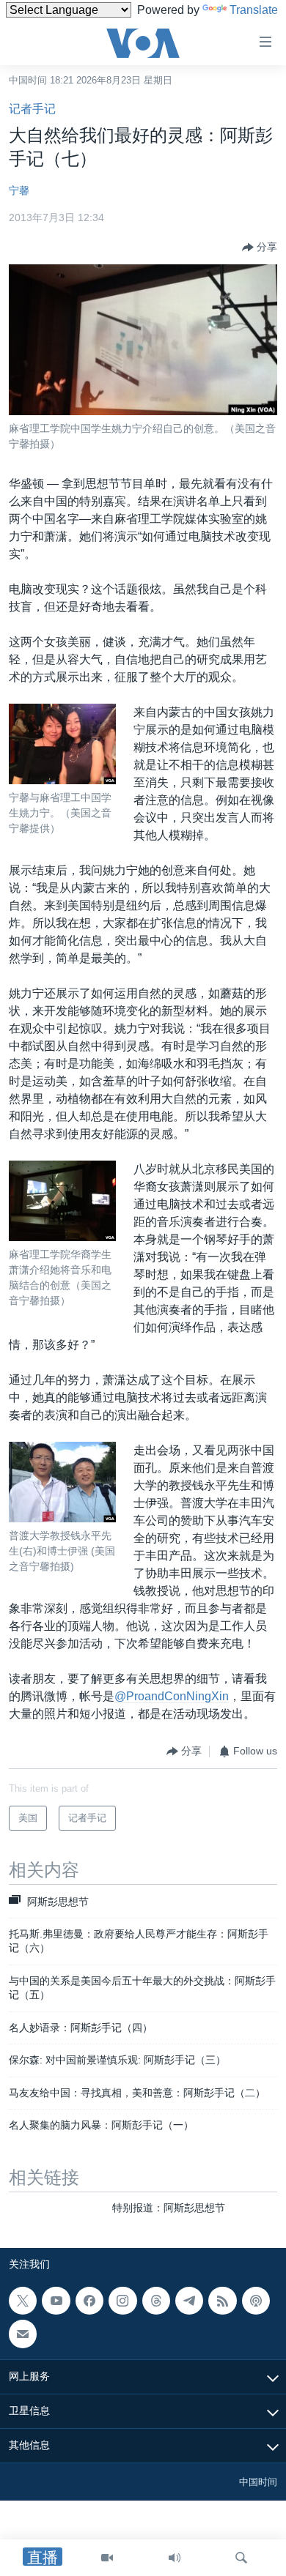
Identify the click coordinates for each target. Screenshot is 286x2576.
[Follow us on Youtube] (56, 2301)
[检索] (241, 2558)
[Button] (260, 247)
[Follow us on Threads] (156, 2301)
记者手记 (32, 109)
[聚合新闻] (222, 2301)
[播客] (256, 2301)
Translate (254, 10)
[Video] (107, 2558)
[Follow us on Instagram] (122, 2301)
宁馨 (19, 190)
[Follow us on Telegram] (189, 2301)
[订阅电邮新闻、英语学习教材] (23, 2334)
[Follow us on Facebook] (89, 2301)
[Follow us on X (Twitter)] (23, 2301)
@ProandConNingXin (172, 1696)
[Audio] (175, 2558)
